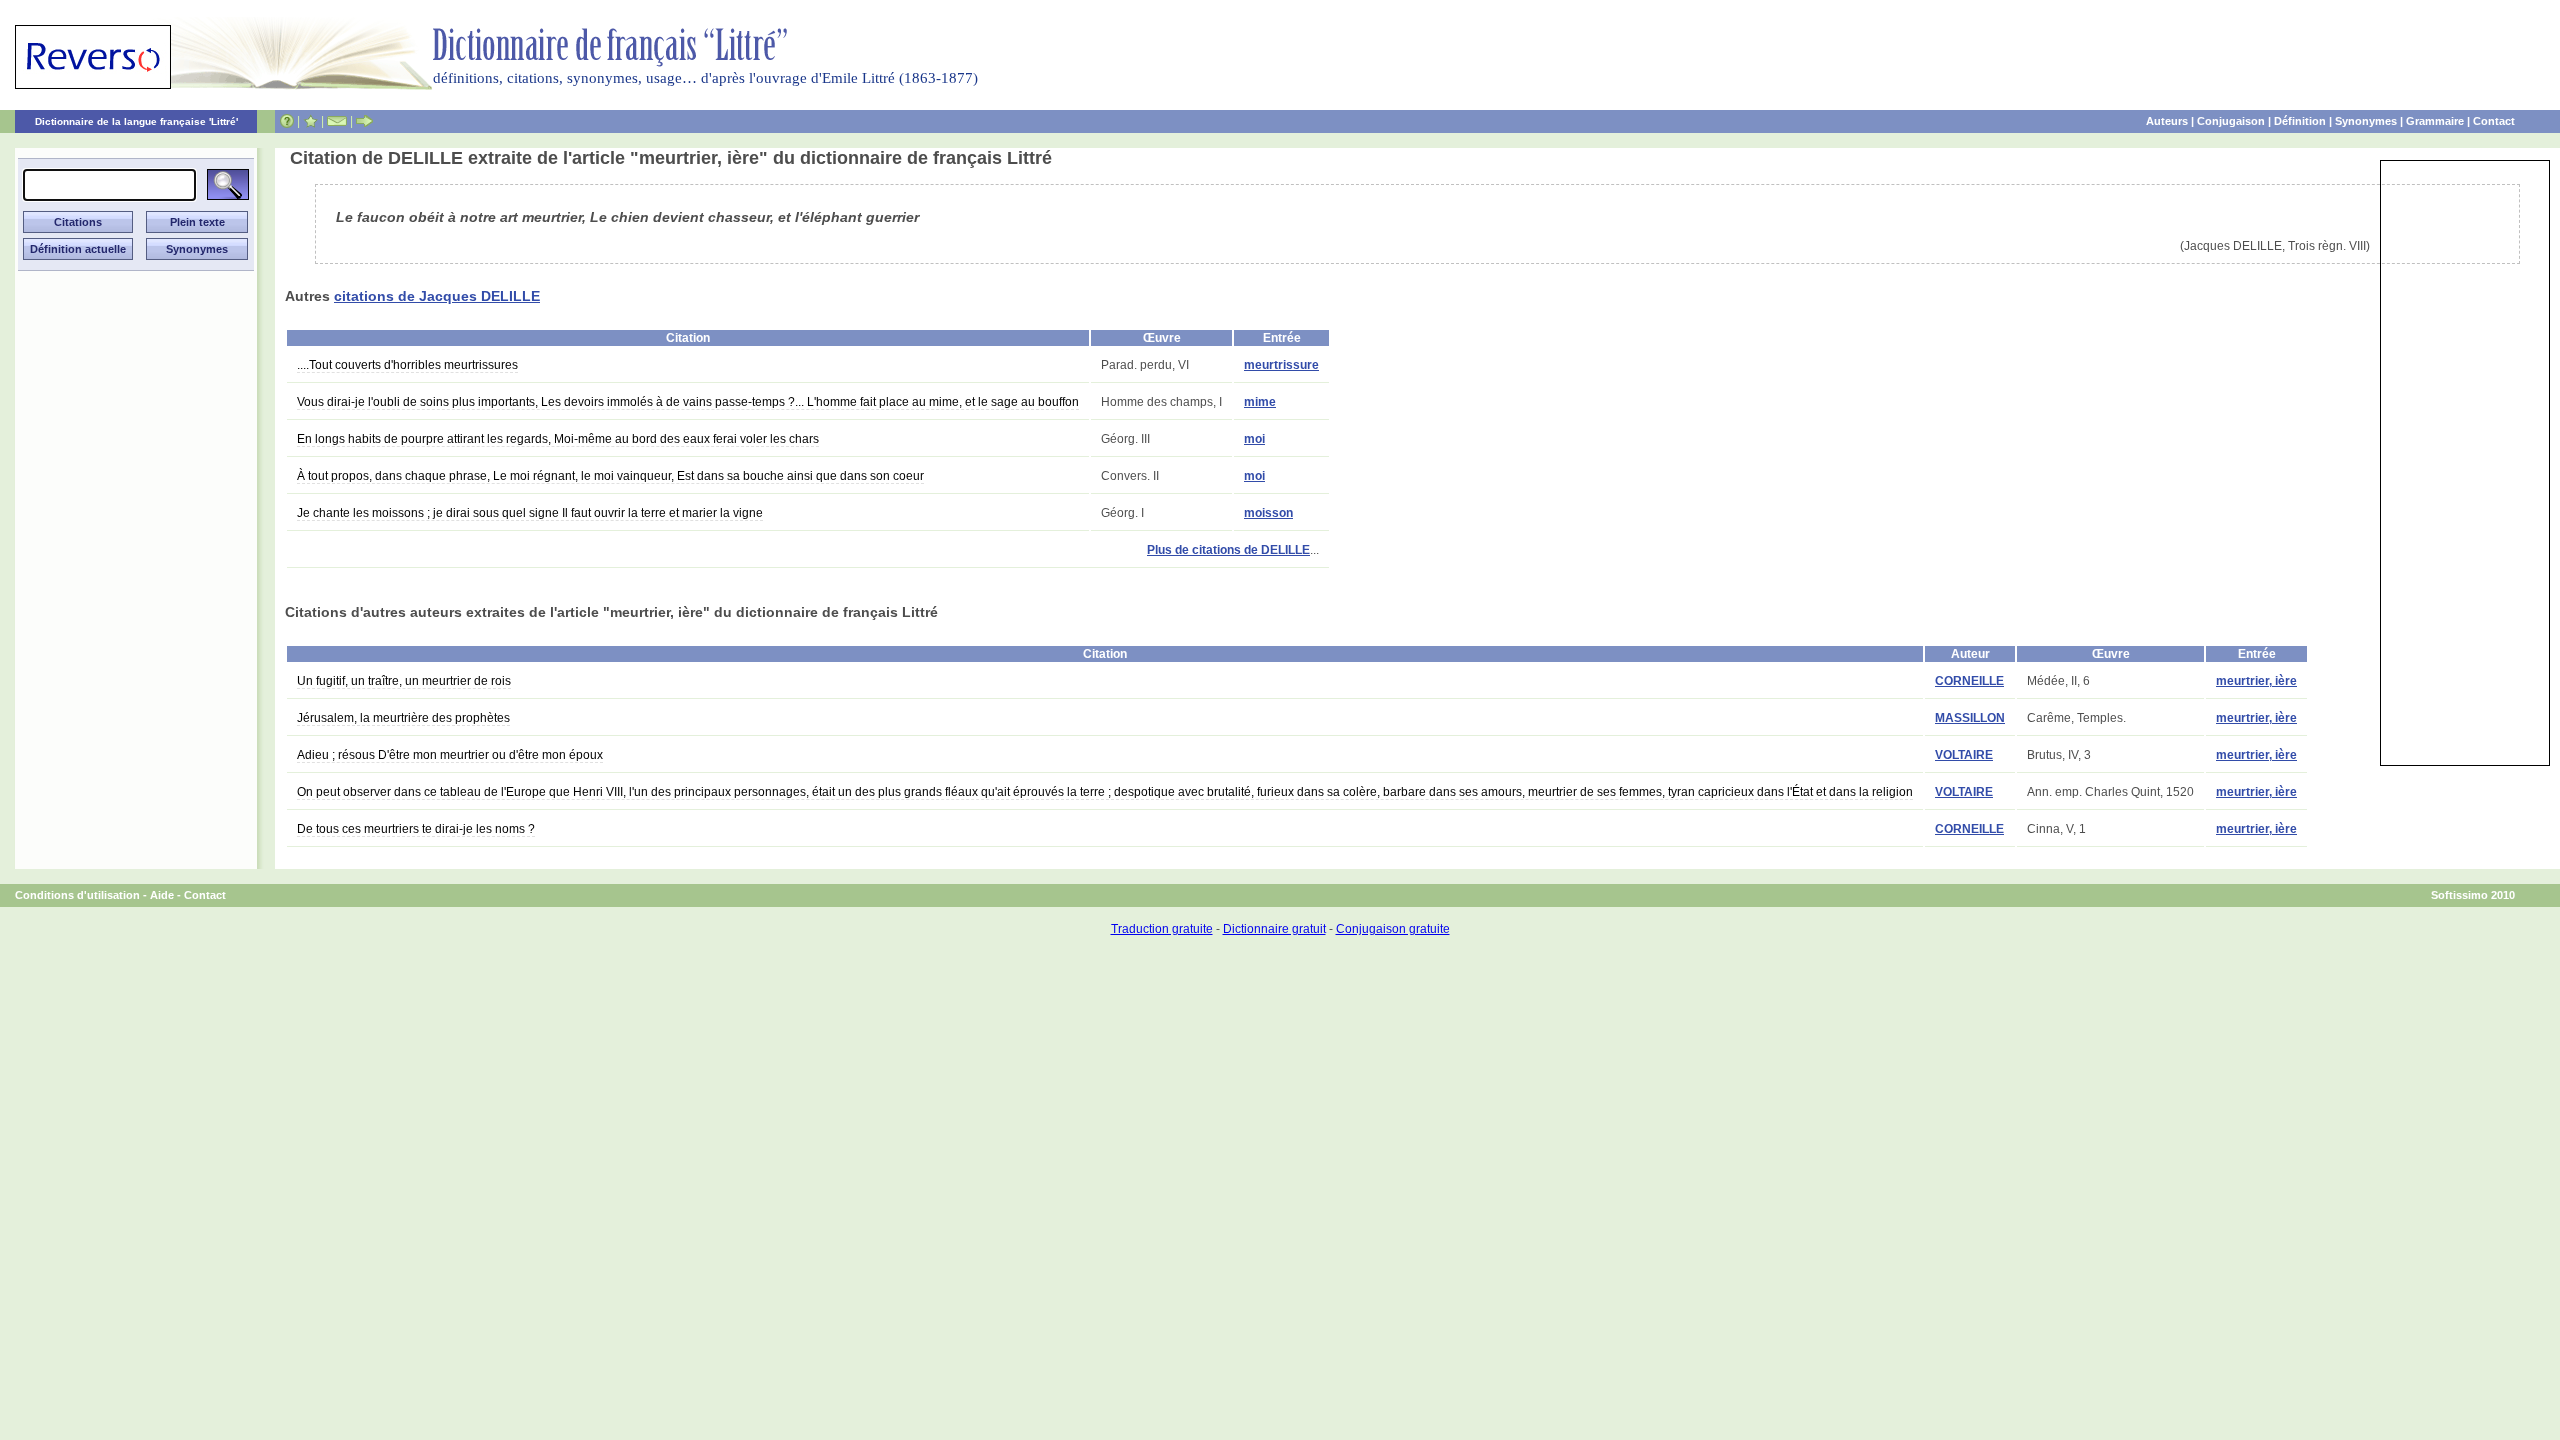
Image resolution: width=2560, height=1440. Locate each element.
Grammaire (2435, 121)
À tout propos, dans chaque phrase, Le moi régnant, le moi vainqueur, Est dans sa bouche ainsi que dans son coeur (610, 476)
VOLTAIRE (1964, 755)
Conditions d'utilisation (77, 895)
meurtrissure (1281, 365)
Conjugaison (2231, 121)
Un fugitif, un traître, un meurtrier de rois (404, 681)
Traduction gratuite (1162, 929)
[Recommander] (364, 121)
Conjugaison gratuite (1393, 929)
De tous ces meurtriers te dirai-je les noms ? (416, 829)
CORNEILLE (1969, 681)
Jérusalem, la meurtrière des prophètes (403, 718)
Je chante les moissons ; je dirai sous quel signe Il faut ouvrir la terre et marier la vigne (530, 513)
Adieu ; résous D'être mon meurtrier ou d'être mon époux (450, 755)
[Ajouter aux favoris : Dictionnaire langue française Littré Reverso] (310, 121)
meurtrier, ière (2256, 681)
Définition (2300, 121)
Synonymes (2366, 121)
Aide (162, 895)
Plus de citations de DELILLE (1228, 550)
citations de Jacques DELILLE (437, 296)
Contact (2494, 121)
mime (1260, 402)
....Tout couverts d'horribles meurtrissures (407, 365)
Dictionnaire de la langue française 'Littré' (136, 121)
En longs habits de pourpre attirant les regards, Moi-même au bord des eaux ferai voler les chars (558, 439)
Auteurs (2167, 121)
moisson (1268, 513)
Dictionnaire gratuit (1274, 929)
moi (1254, 439)
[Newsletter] (337, 121)
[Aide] (287, 121)
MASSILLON (1970, 718)
